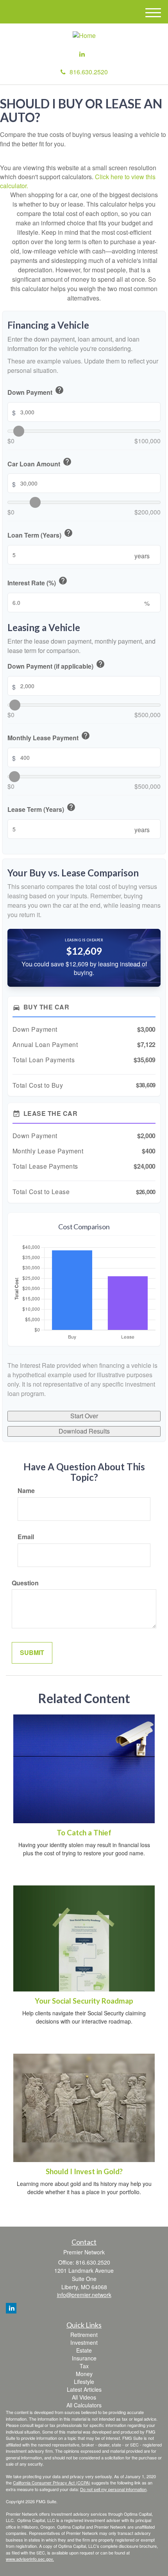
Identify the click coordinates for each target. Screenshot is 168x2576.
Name (26, 1491)
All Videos (84, 2397)
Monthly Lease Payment (49, 737)
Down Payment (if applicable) (56, 665)
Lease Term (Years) (42, 808)
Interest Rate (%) (38, 582)
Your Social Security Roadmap (84, 2001)
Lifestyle (84, 2382)
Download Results (84, 1431)
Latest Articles (84, 2389)
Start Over (84, 1416)
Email (26, 1537)
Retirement (84, 2335)
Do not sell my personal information (113, 2489)
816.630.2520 (89, 72)
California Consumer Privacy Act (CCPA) (52, 2482)
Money (84, 2374)
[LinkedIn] (82, 54)
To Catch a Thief (84, 1833)
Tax (84, 2366)
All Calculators (84, 2405)
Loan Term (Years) (40, 534)
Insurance (84, 2358)
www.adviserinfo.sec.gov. (30, 2559)
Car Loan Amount (40, 463)
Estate (84, 2350)
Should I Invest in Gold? (84, 2171)
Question (25, 1583)
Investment (84, 2342)
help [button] (59, 390)
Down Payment (36, 391)
